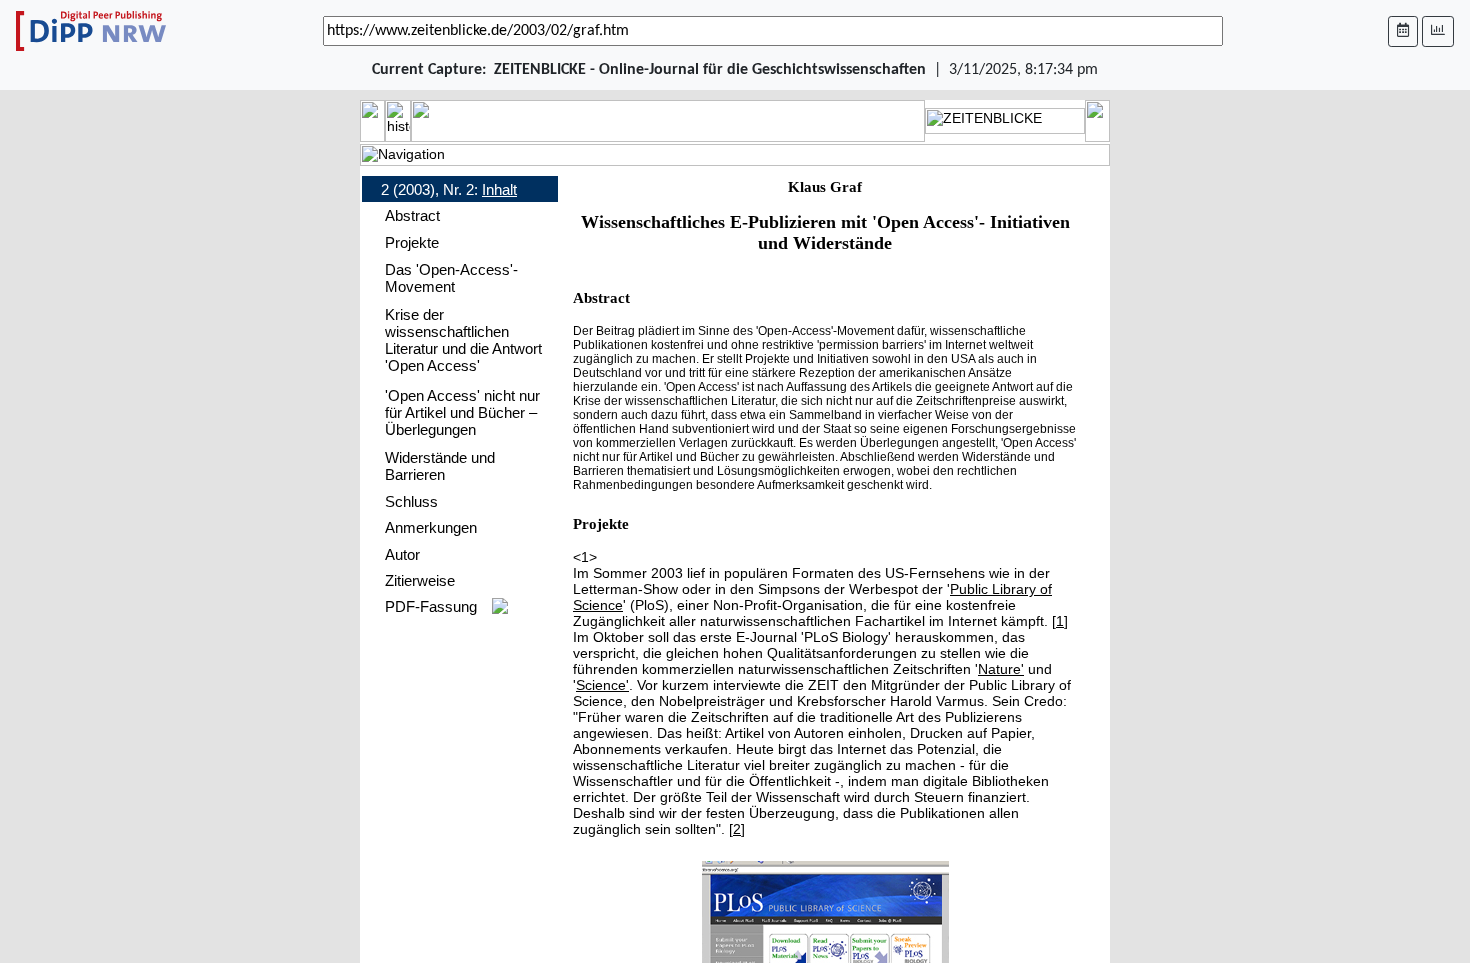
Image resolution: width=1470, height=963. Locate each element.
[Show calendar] (1403, 31)
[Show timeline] (1438, 31)
